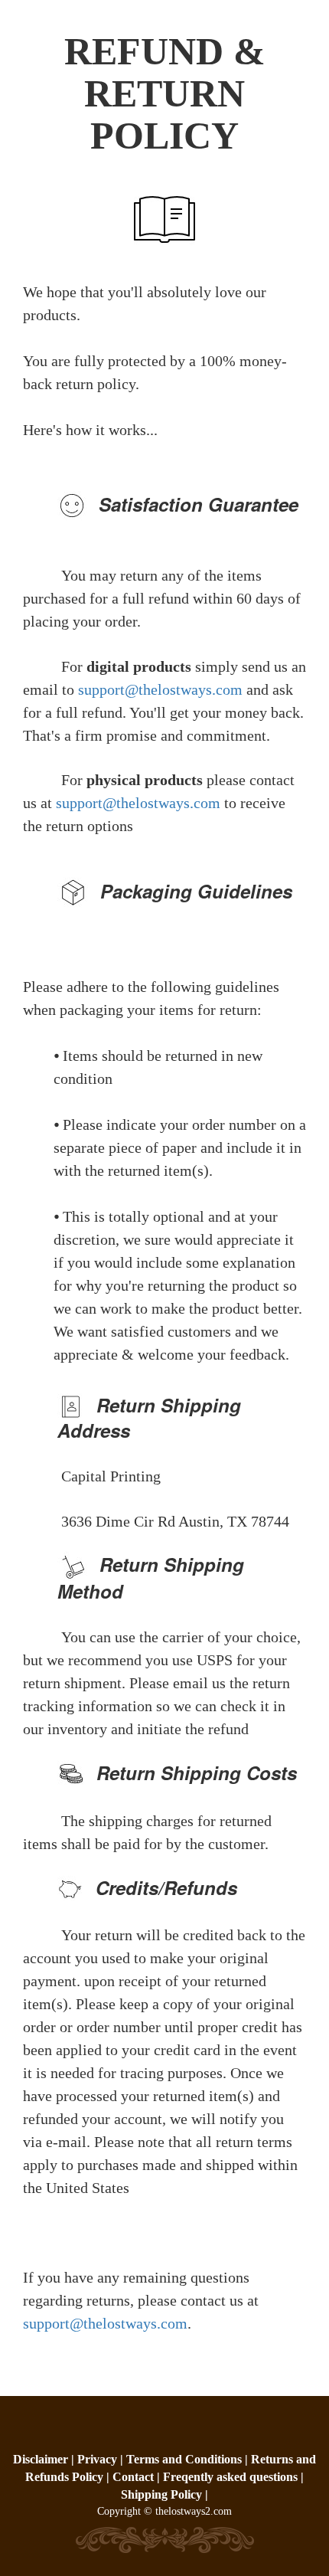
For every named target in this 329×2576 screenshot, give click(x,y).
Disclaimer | (45, 2459)
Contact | (136, 2477)
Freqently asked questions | (233, 2477)
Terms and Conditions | (189, 2459)
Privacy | (102, 2459)
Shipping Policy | (164, 2494)
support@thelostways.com (160, 689)
